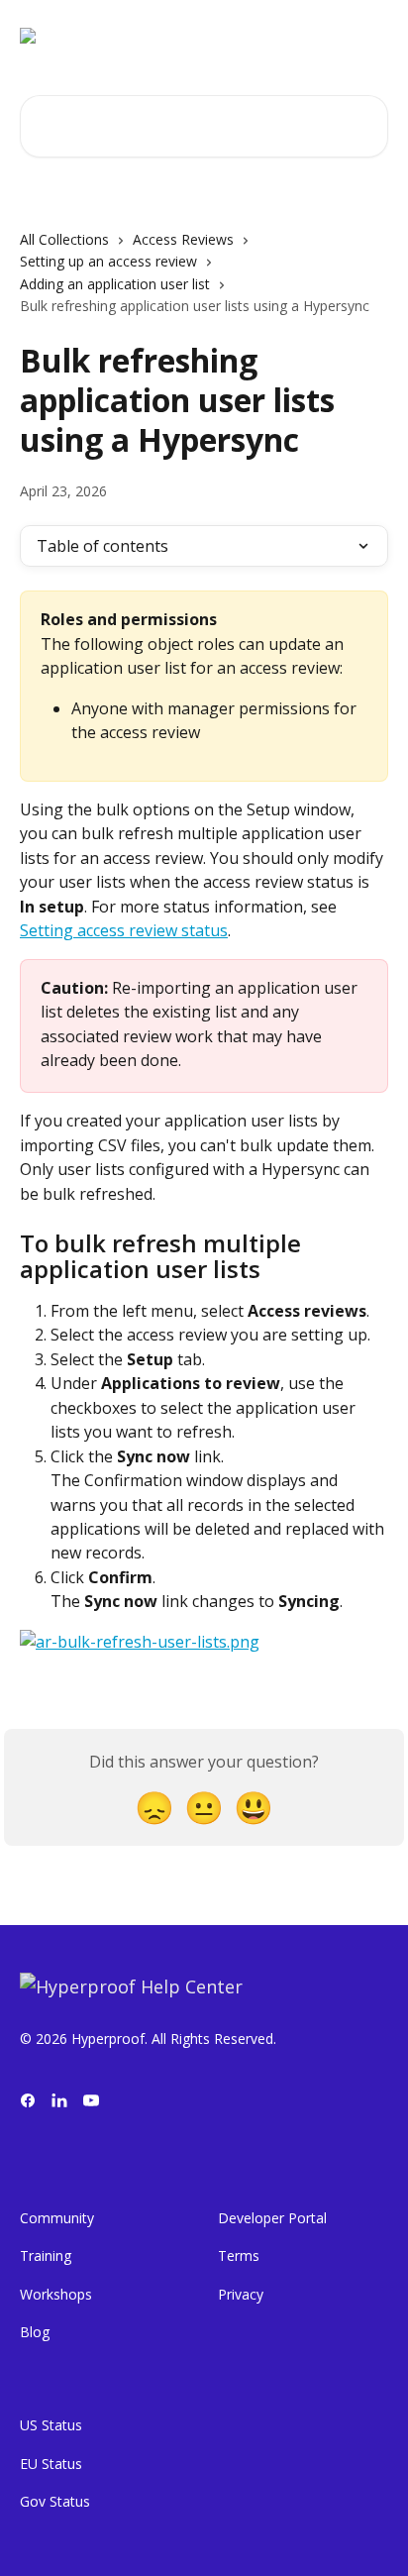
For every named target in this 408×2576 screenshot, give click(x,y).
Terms (239, 2255)
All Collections (64, 239)
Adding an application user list (115, 284)
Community (57, 2218)
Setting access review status (124, 930)
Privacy (241, 2294)
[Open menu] (370, 36)
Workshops (56, 2294)
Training (46, 2255)
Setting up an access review (108, 261)
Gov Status (55, 2501)
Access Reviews (183, 239)
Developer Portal (272, 2218)
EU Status (51, 2464)
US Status (51, 2425)
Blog (35, 2332)
